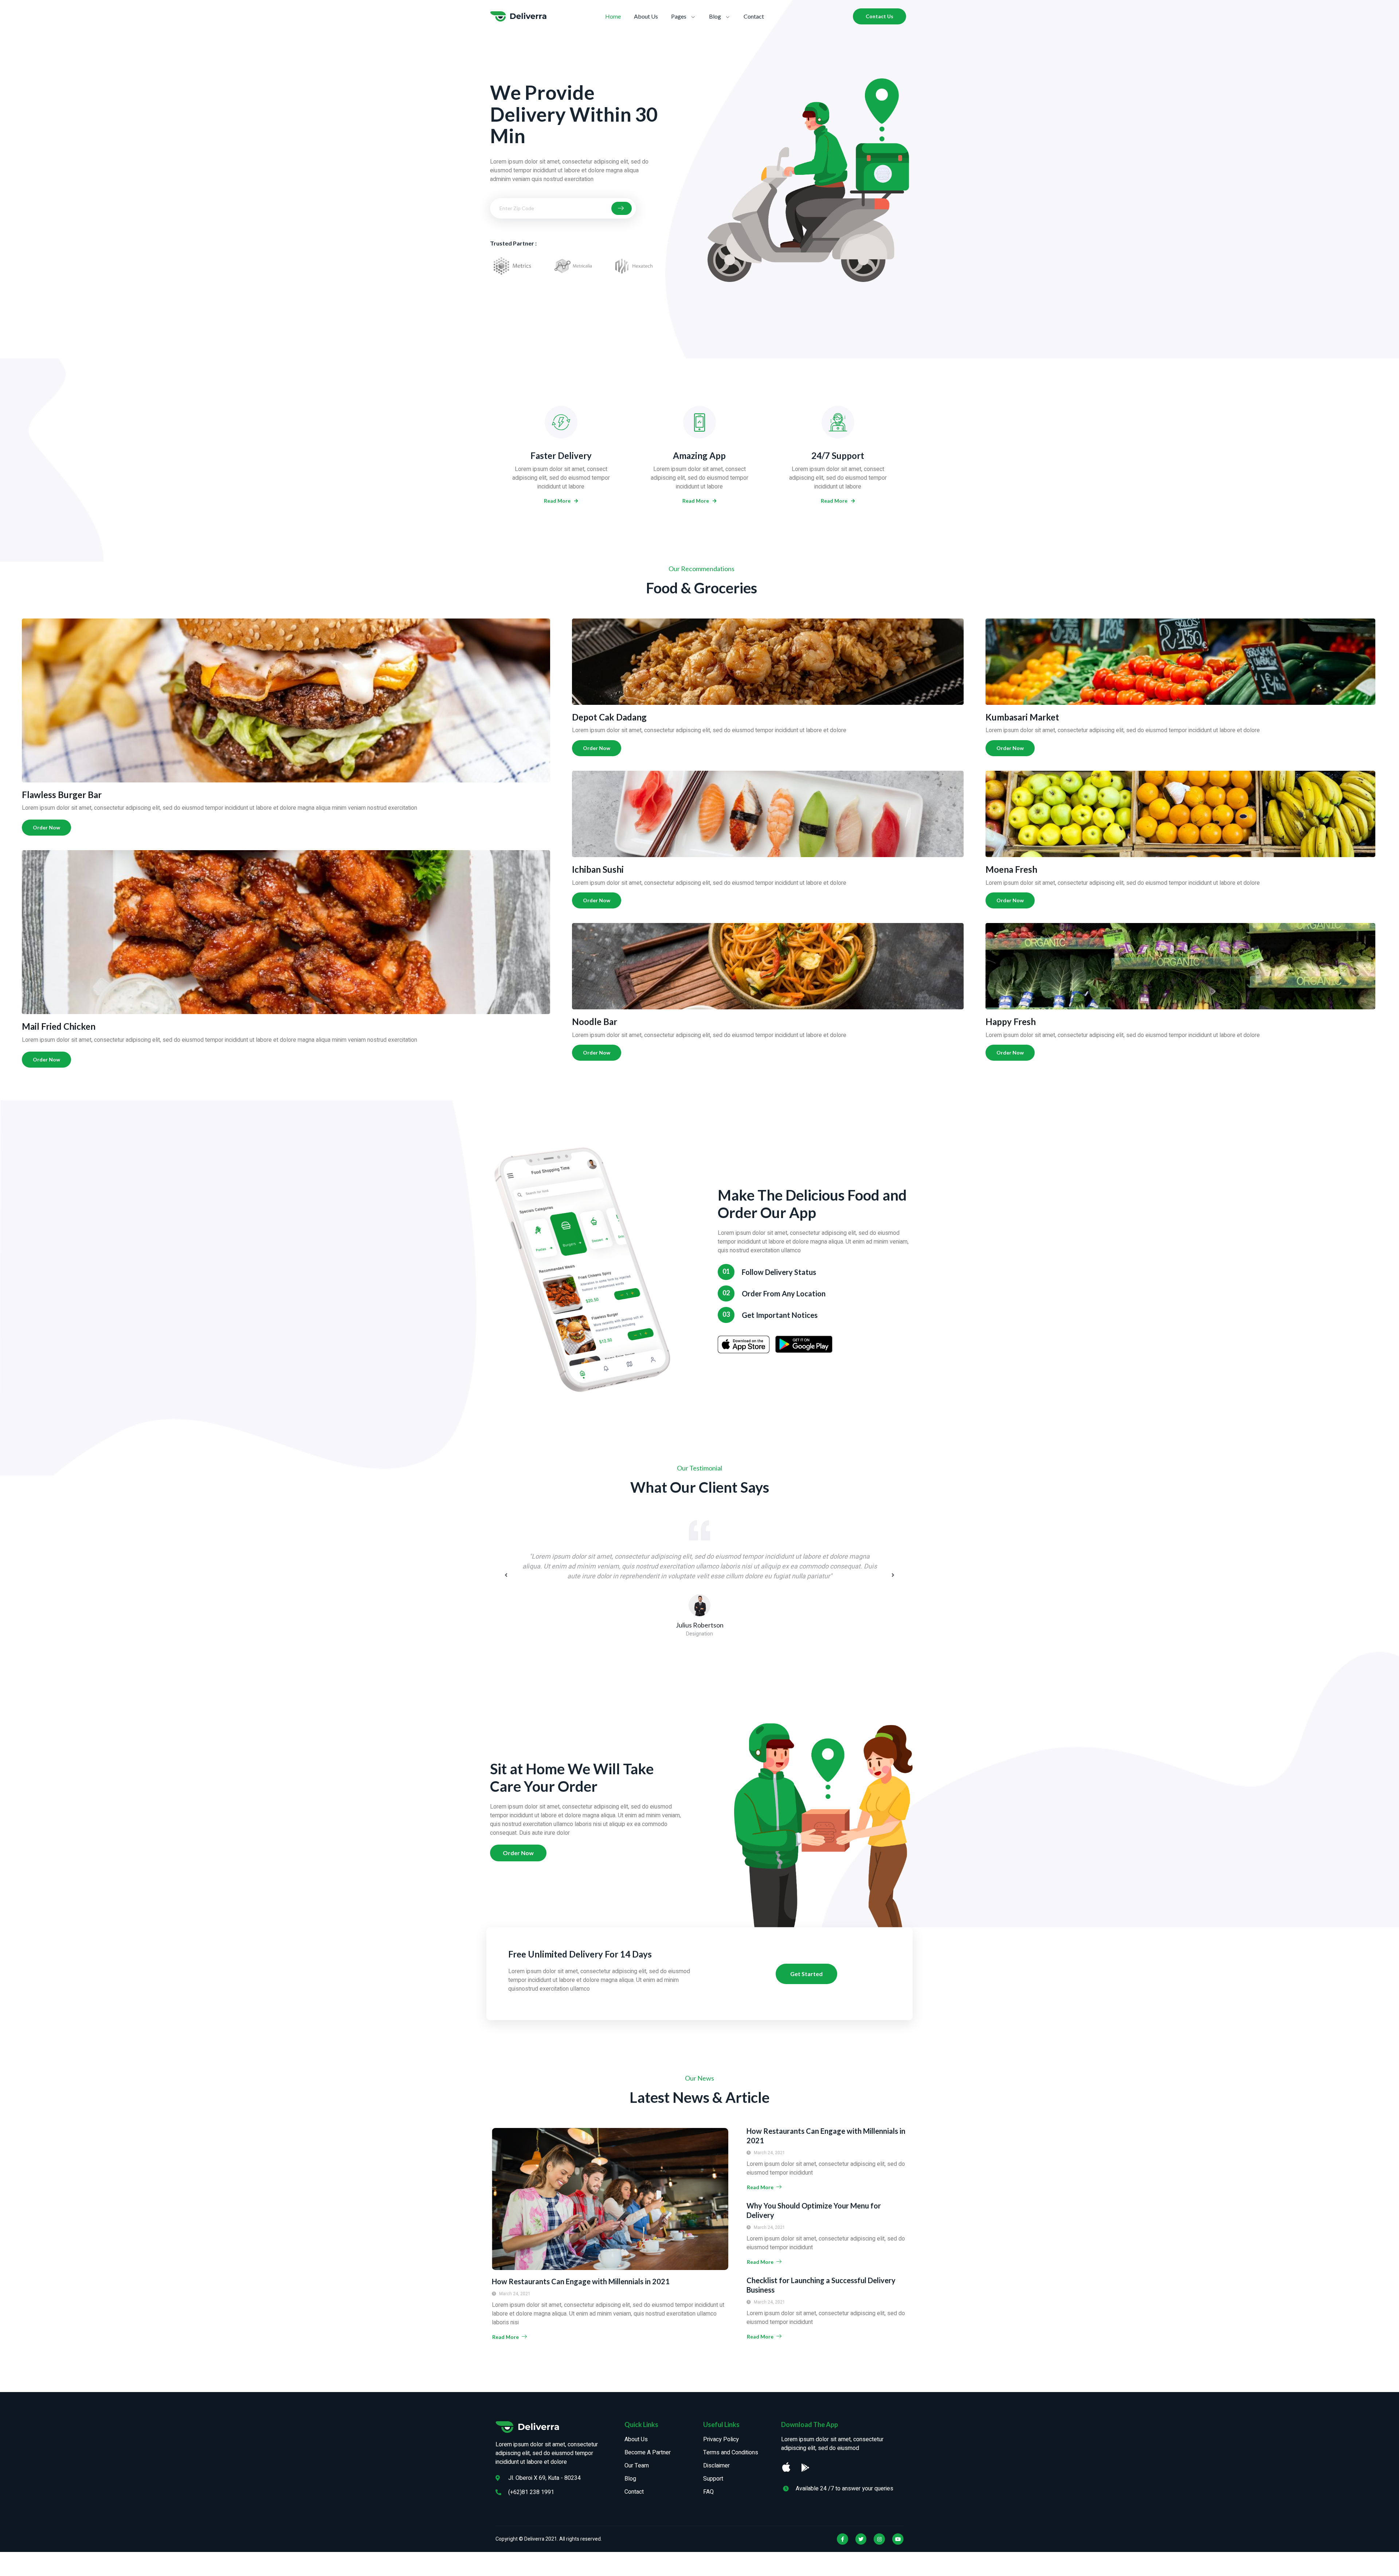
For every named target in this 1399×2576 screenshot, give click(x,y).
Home (613, 16)
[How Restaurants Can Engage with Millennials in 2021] (610, 2199)
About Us (646, 16)
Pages (679, 16)
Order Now (46, 827)
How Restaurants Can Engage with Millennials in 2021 (581, 2281)
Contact (754, 16)
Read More (557, 501)
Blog (715, 16)
